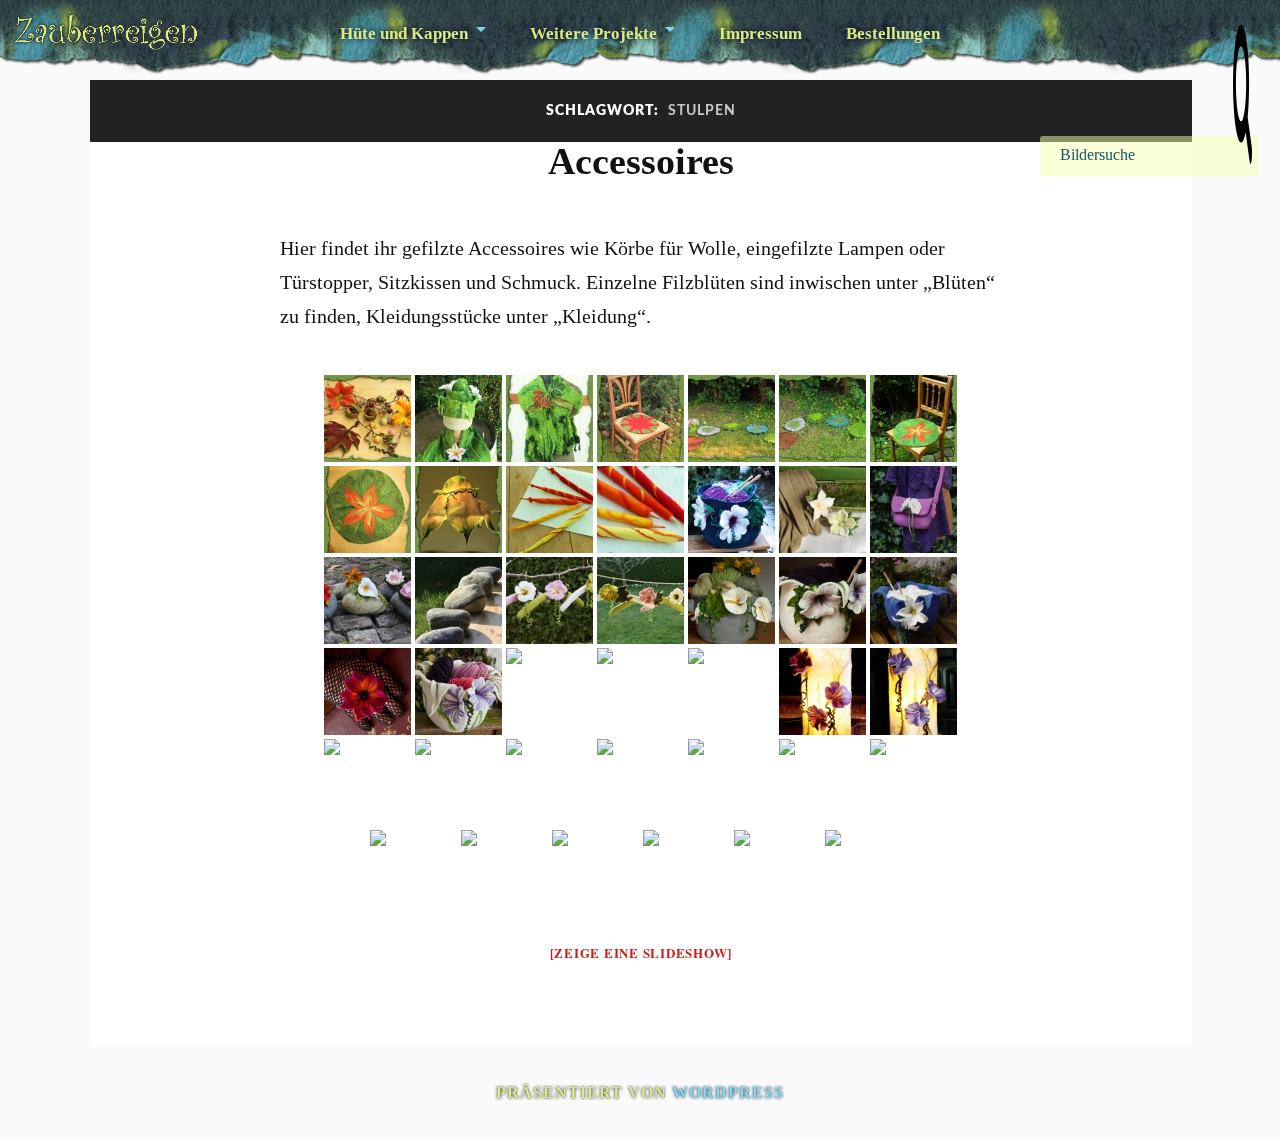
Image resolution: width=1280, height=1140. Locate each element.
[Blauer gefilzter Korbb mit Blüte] (913, 600)
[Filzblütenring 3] (686, 873)
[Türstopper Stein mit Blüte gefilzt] (640, 782)
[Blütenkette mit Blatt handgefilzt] (549, 691)
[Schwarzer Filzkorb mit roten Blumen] (367, 782)
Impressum (760, 33)
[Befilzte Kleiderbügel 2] (549, 600)
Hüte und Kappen (404, 33)
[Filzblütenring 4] (367, 691)
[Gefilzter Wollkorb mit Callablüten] (731, 600)
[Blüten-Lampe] (458, 509)
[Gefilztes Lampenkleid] (458, 782)
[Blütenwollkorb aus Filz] (640, 691)
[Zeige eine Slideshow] (641, 952)
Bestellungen (893, 33)
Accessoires (641, 161)
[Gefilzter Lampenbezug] (822, 691)
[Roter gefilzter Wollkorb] (549, 782)
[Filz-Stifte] (549, 509)
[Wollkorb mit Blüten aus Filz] (822, 600)
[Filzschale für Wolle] (731, 691)
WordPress (728, 1092)
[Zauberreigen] (106, 32)
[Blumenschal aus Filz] (595, 873)
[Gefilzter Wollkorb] (822, 782)
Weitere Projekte (593, 33)
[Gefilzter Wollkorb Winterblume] (731, 509)
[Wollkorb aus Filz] (458, 691)
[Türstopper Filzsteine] (458, 600)
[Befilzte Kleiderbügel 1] (640, 600)
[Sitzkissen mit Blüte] (913, 418)
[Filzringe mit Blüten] (822, 509)
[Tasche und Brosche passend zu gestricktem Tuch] (913, 509)
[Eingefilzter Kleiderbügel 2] (504, 873)
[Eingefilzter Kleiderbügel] (413, 873)
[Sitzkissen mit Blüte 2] (367, 509)
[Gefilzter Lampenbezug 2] (913, 691)
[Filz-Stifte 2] (640, 509)
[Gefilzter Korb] (913, 782)
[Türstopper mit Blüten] (367, 600)
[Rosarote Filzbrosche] (731, 782)
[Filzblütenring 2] (777, 873)
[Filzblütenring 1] (868, 873)
